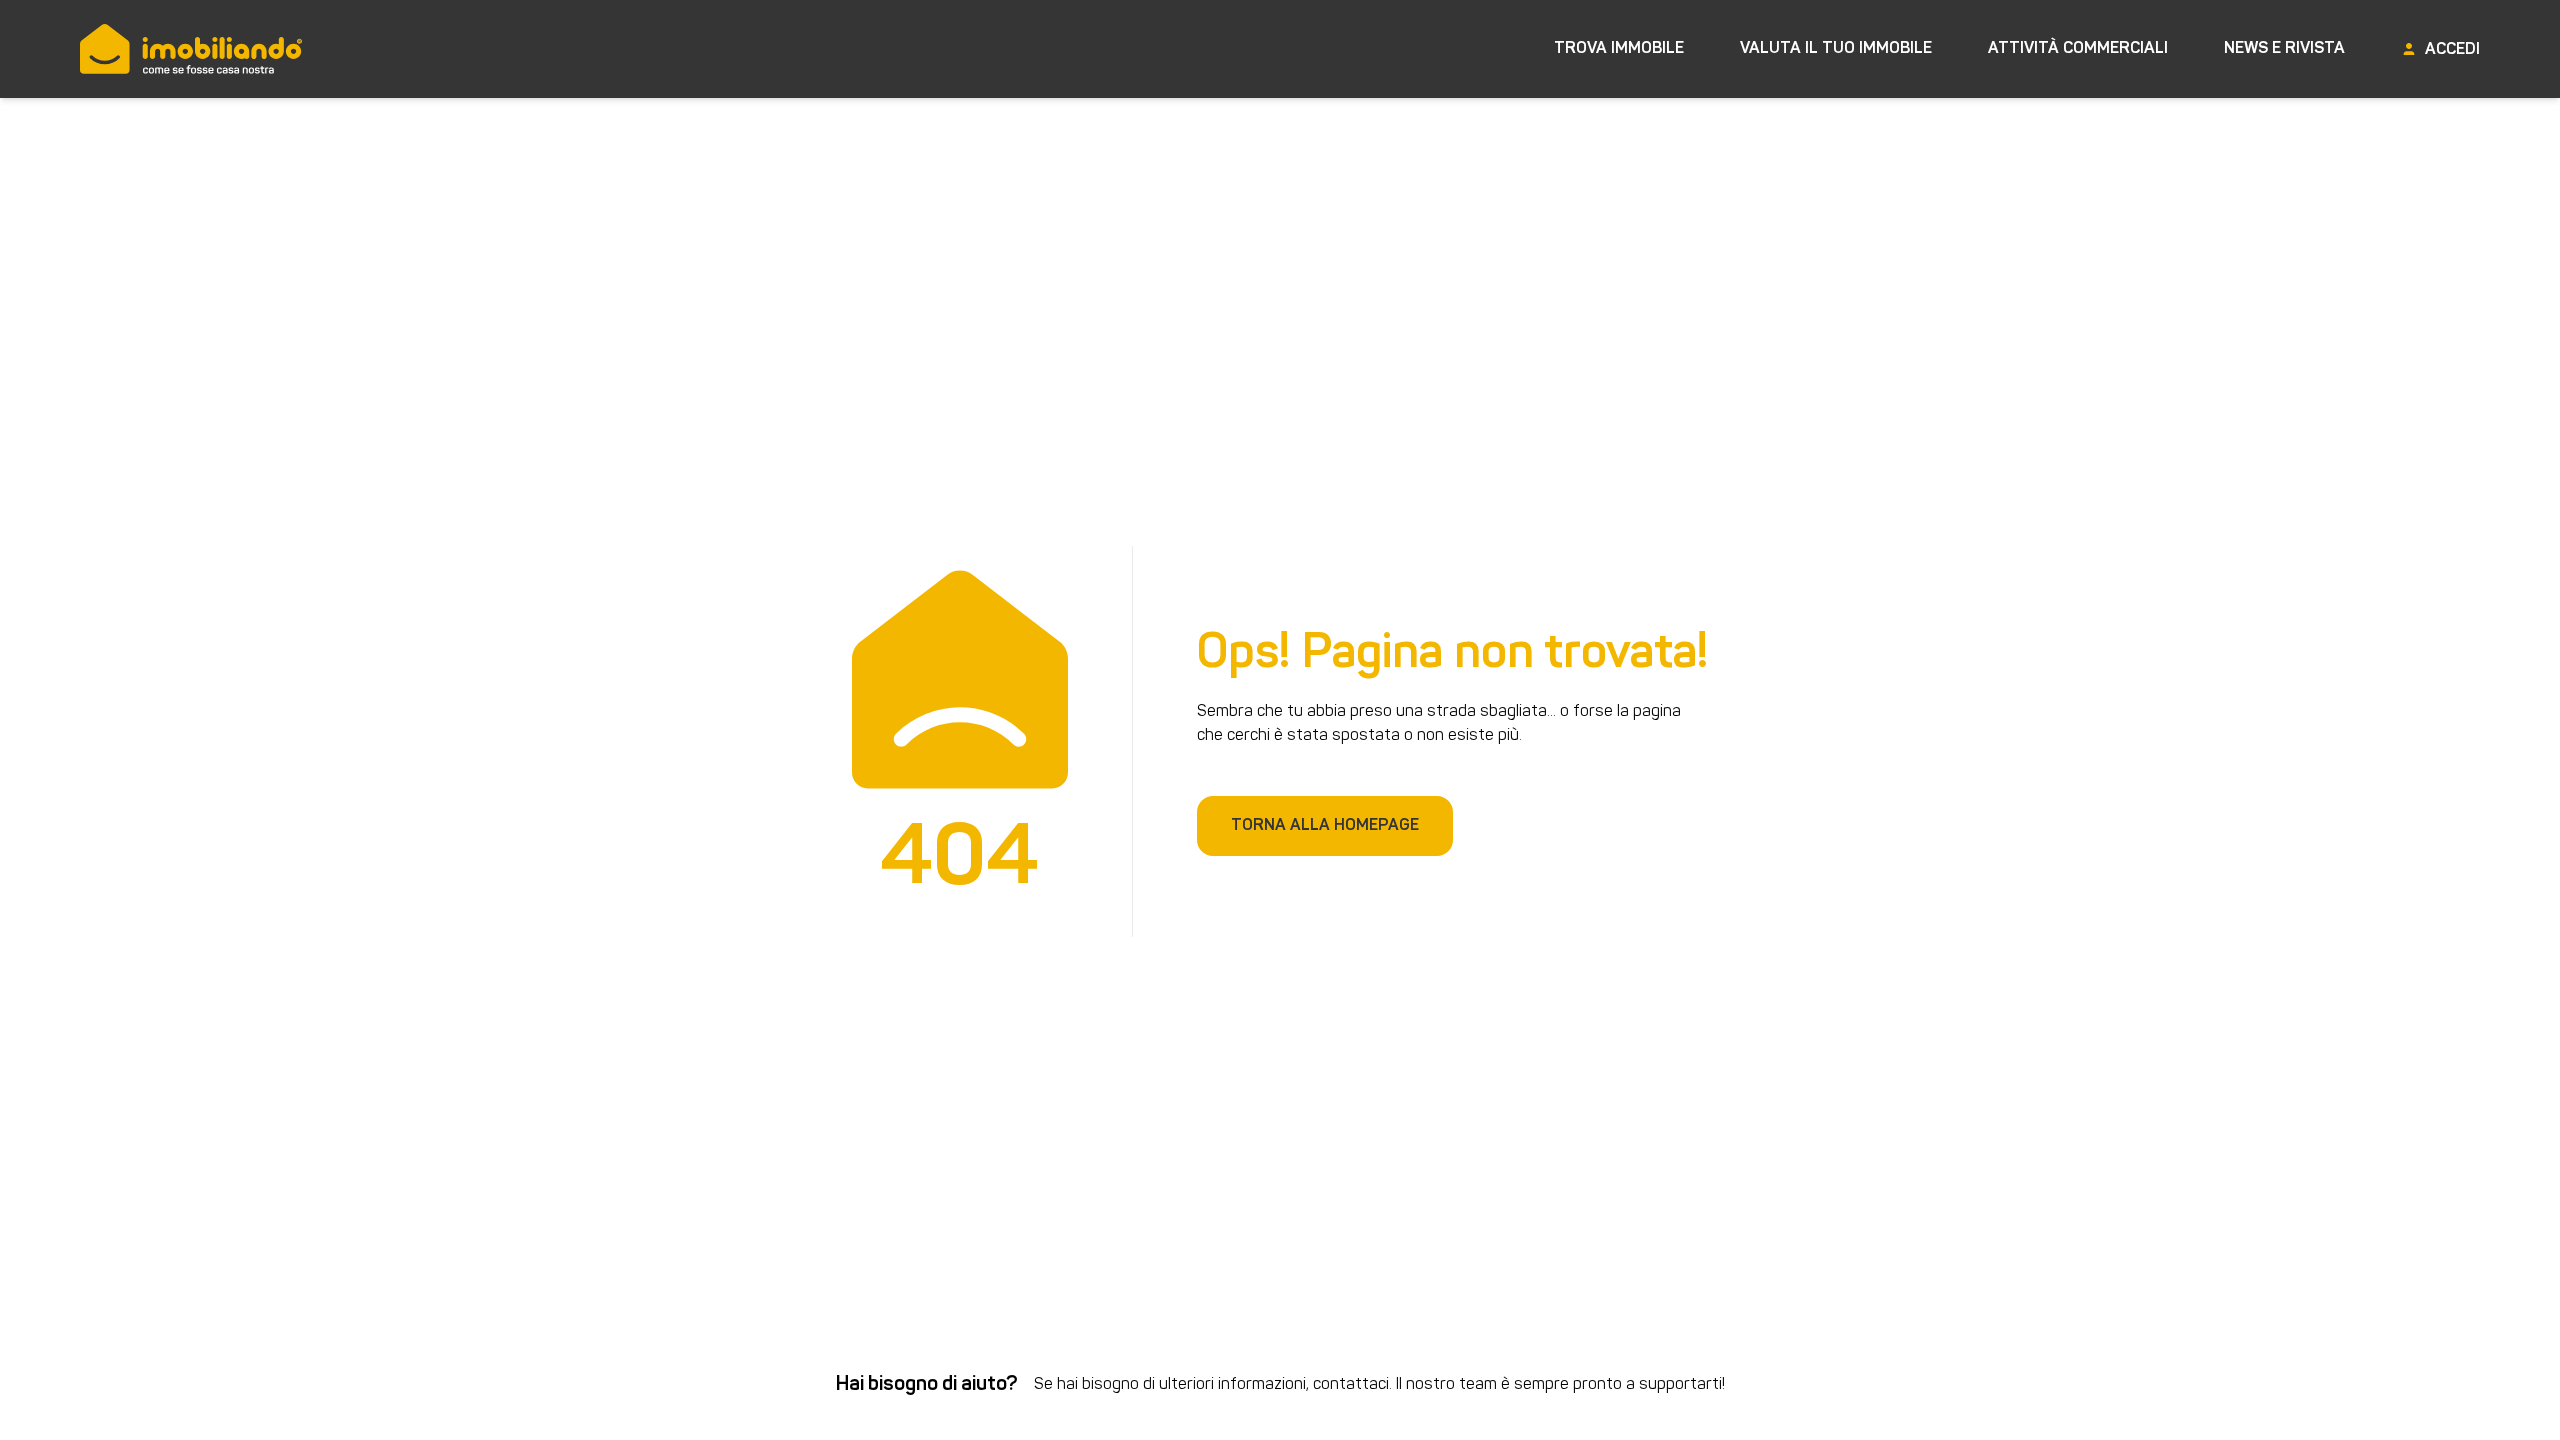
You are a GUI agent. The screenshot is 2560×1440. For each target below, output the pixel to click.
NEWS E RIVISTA (2284, 49)
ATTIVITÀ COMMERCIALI (2078, 49)
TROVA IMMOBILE (1619, 49)
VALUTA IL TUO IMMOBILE (1836, 49)
